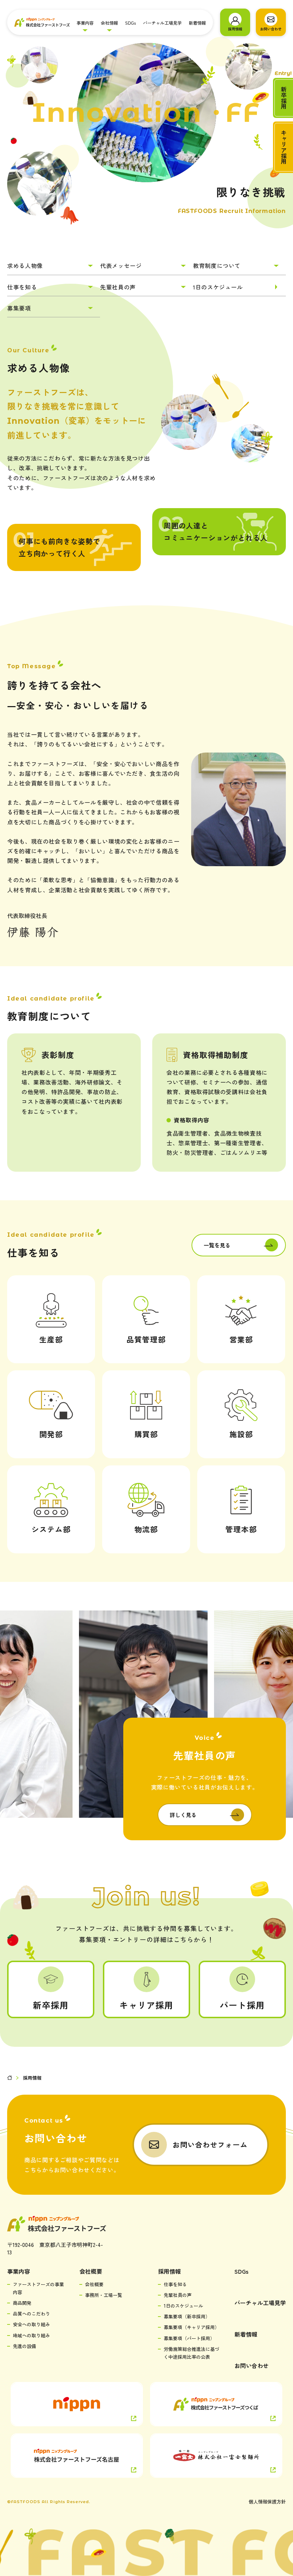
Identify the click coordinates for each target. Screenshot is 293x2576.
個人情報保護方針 (267, 2501)
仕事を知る (22, 287)
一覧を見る (217, 1245)
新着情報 (197, 23)
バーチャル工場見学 (162, 23)
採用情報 (169, 2271)
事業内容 (85, 23)
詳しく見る (183, 1815)
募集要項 (19, 308)
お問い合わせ (252, 2366)
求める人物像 (25, 265)
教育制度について (217, 265)
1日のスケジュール (218, 287)
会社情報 (109, 23)
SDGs (130, 23)
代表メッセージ (121, 265)
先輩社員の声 (118, 287)
